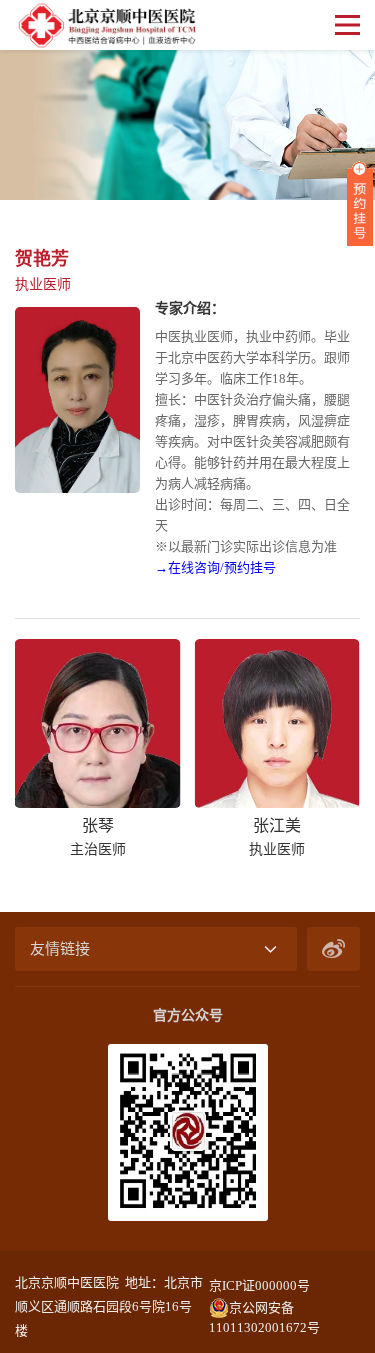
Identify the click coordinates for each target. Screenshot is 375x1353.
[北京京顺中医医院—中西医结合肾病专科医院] (105, 25)
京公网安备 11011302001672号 (264, 1309)
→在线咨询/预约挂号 (215, 567)
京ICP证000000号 (259, 1285)
